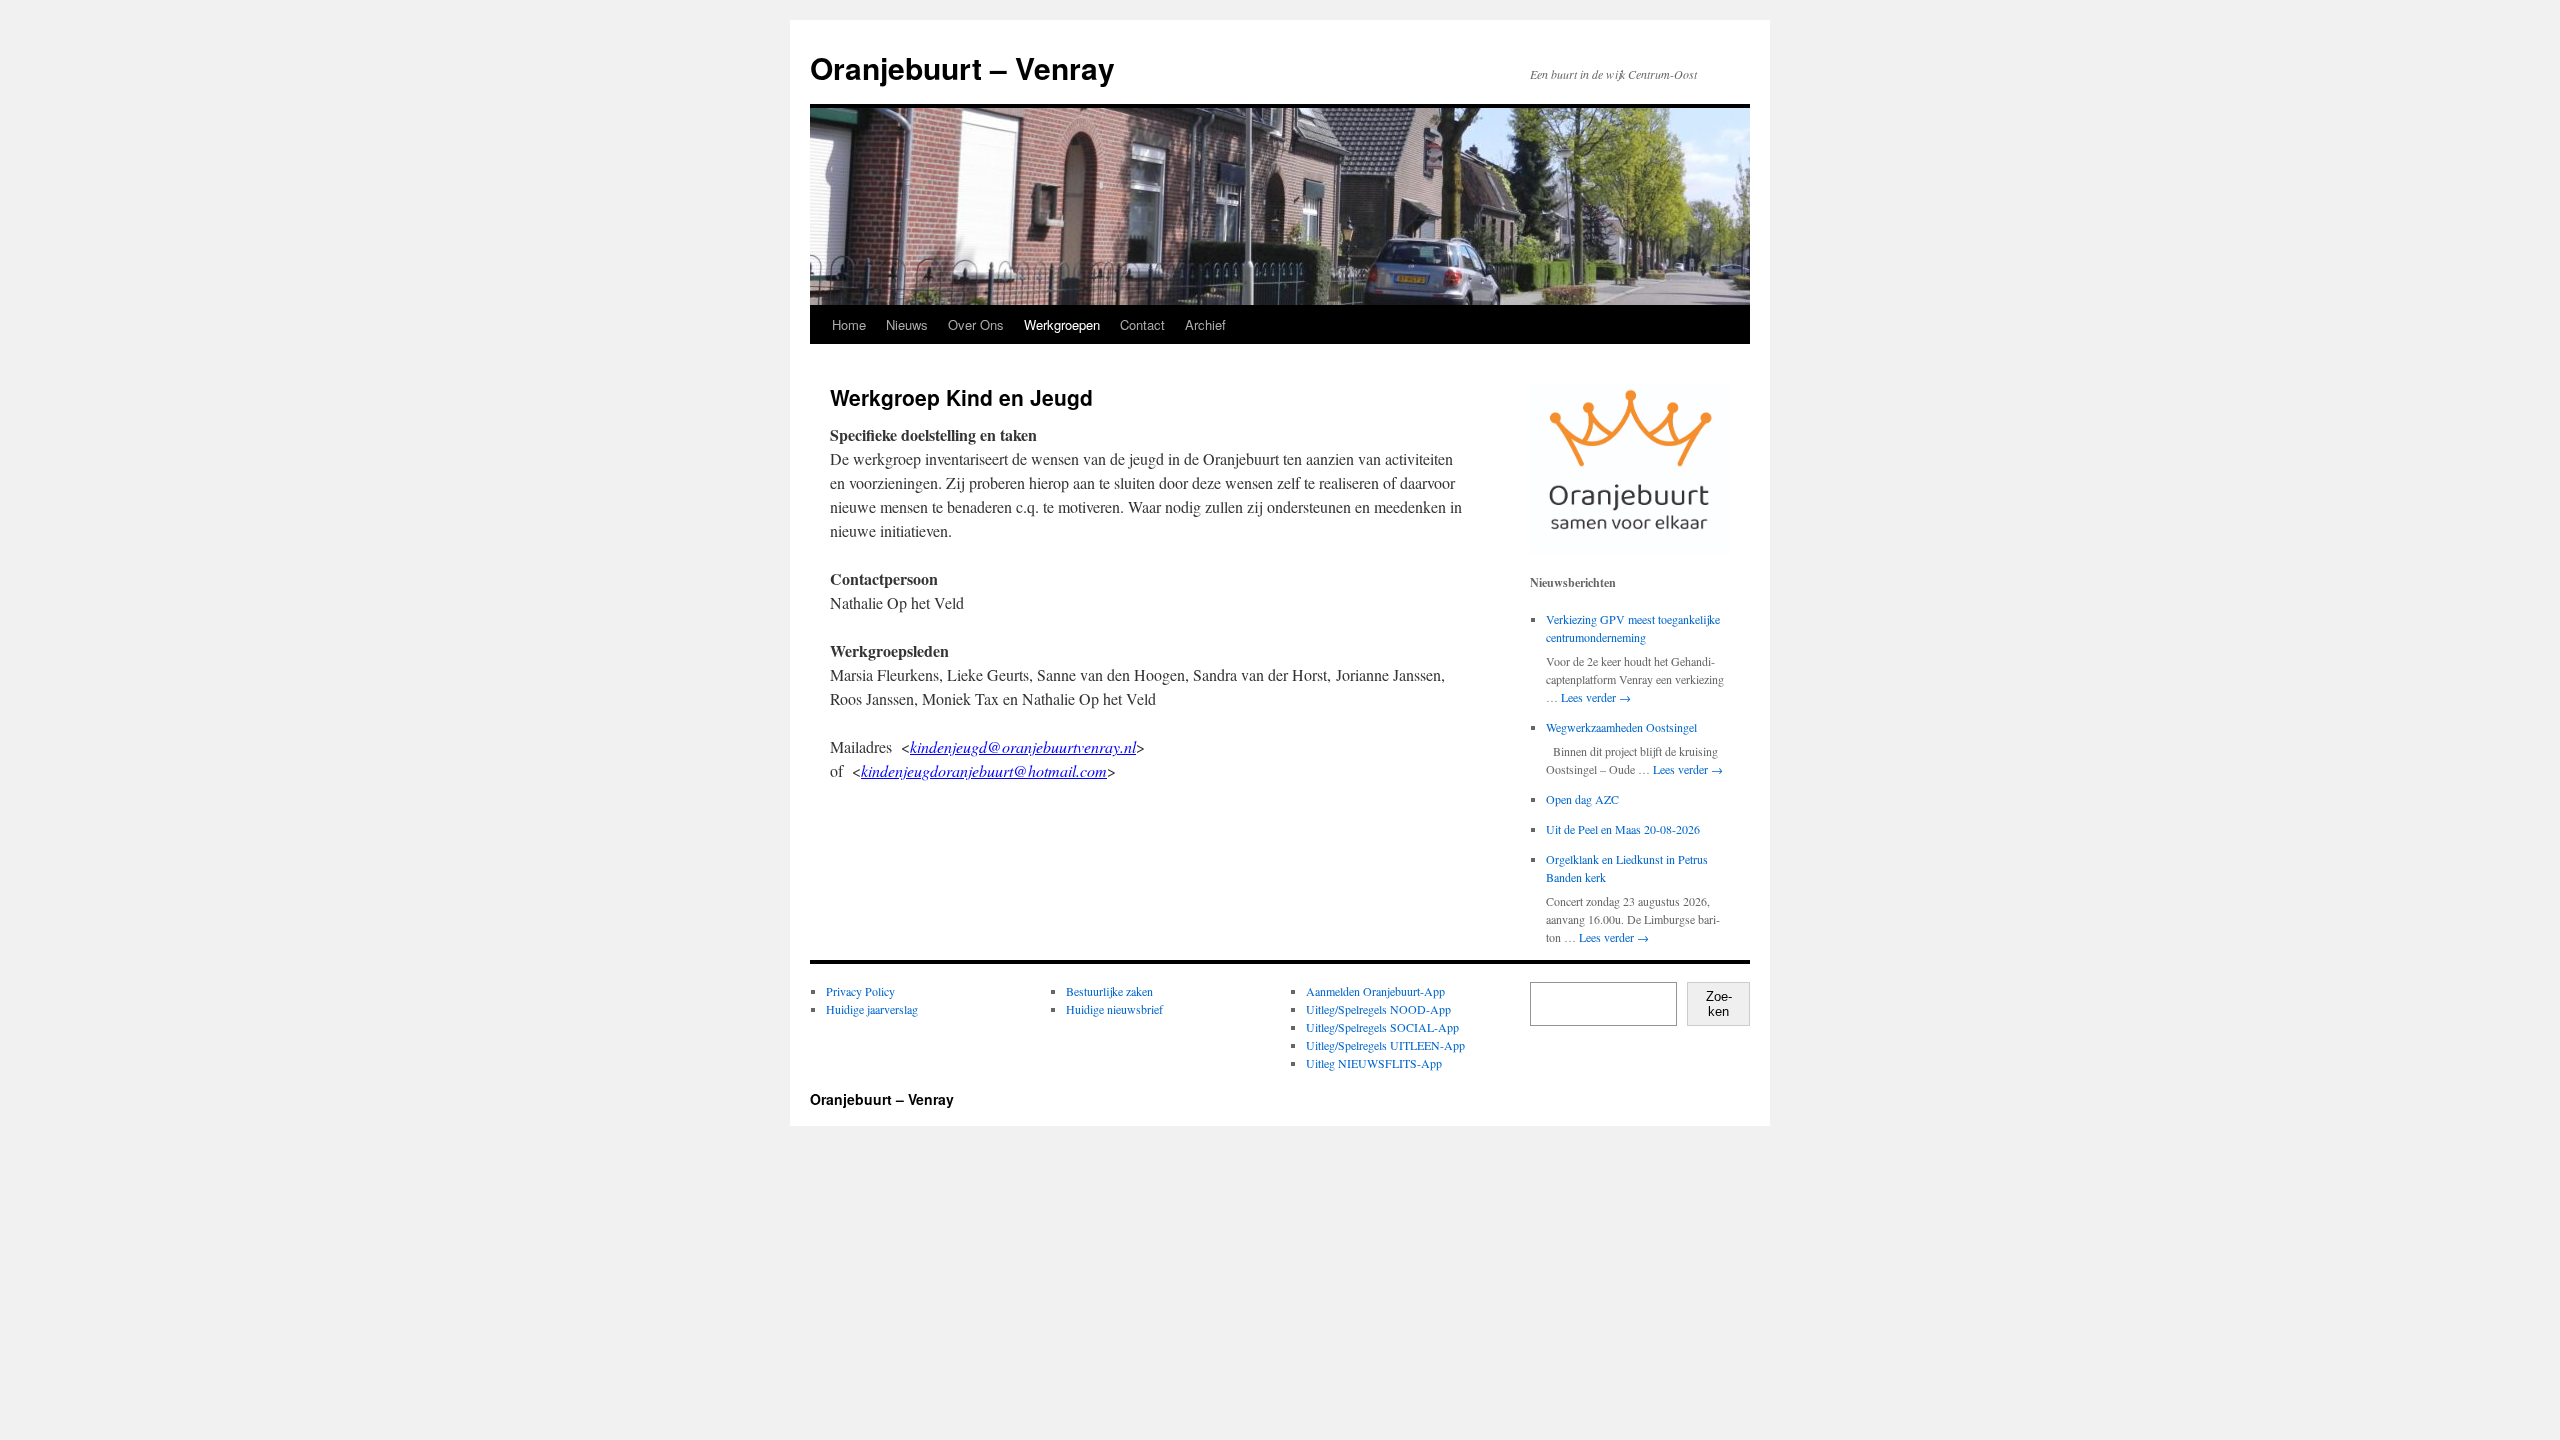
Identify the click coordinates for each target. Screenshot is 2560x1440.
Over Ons (976, 324)
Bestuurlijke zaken (1109, 991)
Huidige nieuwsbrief (1114, 1009)
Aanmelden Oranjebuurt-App (1375, 991)
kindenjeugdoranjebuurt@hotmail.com (984, 770)
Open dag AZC (1582, 799)
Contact (1142, 324)
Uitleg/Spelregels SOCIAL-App (1382, 1027)
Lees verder (1596, 697)
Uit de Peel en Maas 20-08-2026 (1623, 829)
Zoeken (1719, 1004)
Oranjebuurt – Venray (962, 67)
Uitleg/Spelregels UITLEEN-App (1385, 1045)
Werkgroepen (1062, 324)
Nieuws (907, 324)
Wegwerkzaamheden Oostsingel (1621, 727)
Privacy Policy (860, 991)
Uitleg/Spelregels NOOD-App (1378, 1009)
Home (849, 324)
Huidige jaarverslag (872, 1009)
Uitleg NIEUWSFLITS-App (1374, 1063)
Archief (1205, 324)
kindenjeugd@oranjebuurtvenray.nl (1023, 746)
